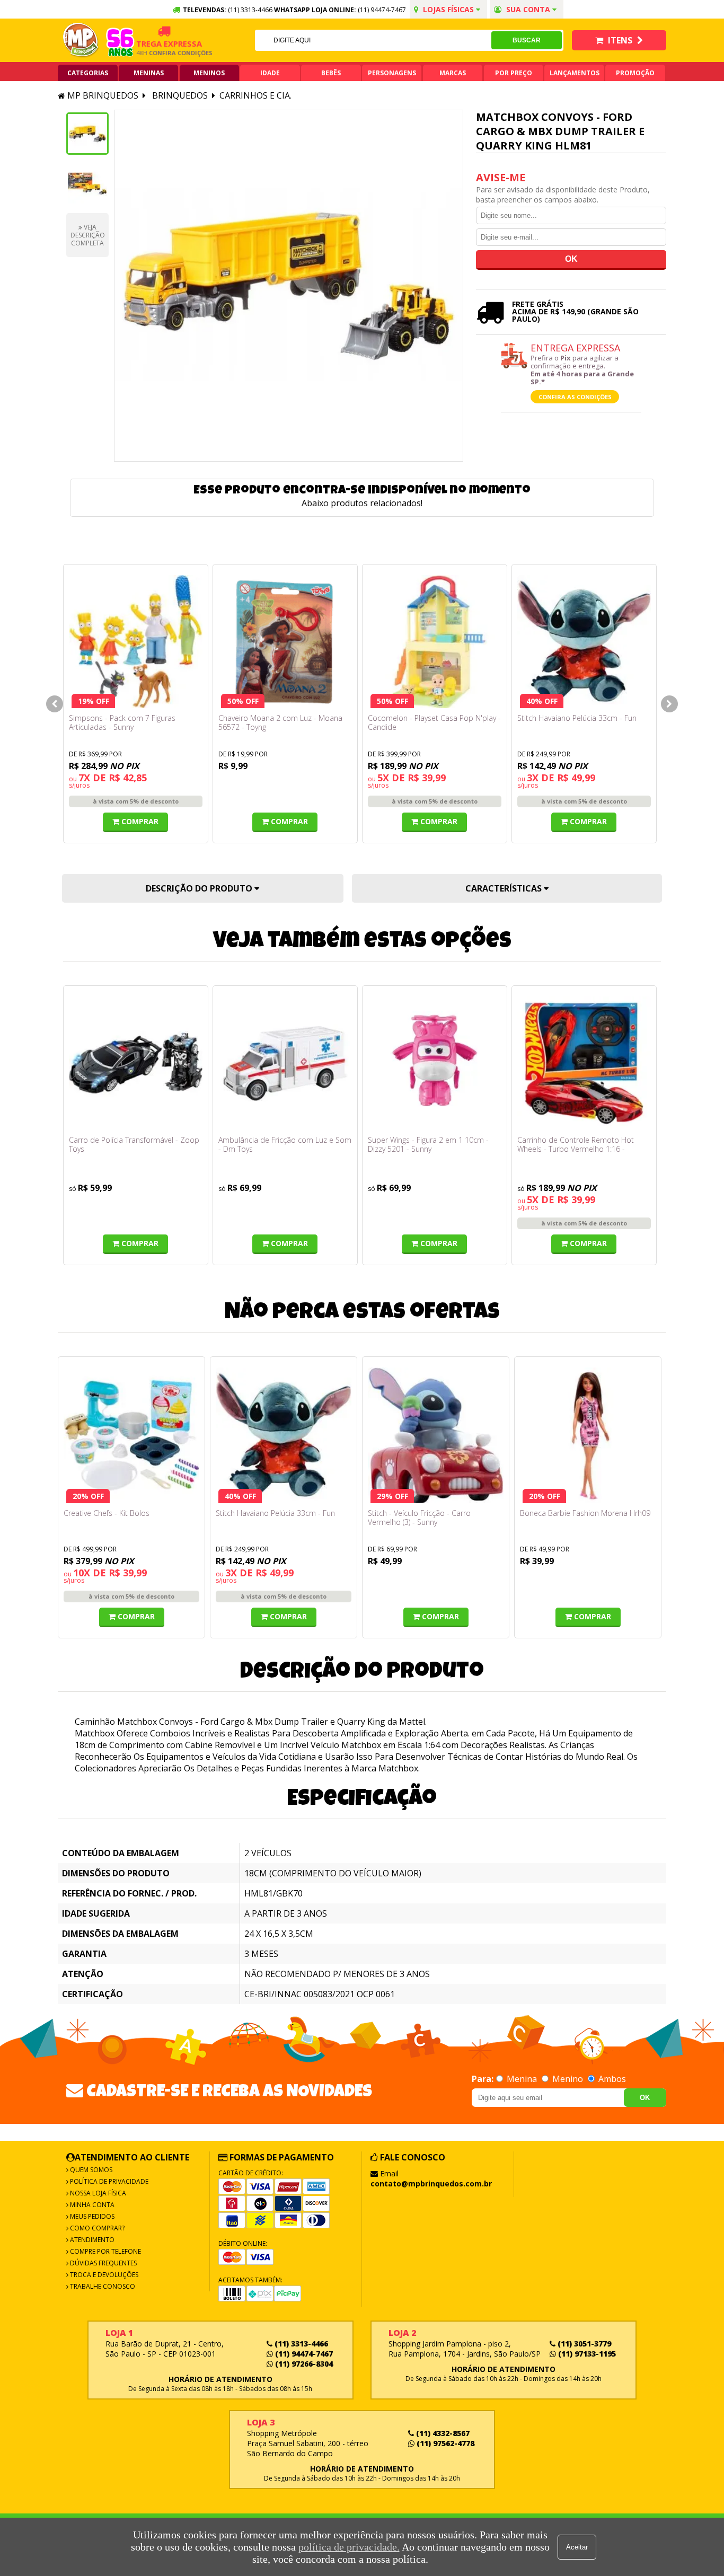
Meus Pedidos (91, 2216)
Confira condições (158, 53)
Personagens (392, 73)
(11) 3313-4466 (300, 2344)
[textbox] (373, 40)
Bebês (331, 73)
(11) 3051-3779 (583, 2344)
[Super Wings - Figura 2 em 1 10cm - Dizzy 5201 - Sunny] (435, 1063)
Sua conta (528, 9)
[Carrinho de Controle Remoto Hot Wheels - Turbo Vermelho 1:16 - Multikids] (584, 1063)
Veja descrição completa (88, 235)
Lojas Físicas (448, 9)
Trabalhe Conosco (102, 2286)
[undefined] (289, 286)
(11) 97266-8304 (303, 2364)
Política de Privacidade (108, 2181)
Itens (620, 40)
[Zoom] (87, 134)
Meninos (209, 73)
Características (505, 888)
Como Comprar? (96, 2228)
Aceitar (577, 2547)
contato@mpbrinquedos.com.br (431, 2184)
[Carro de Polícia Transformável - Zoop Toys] (136, 1063)
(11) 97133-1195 (586, 2354)
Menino (568, 2079)
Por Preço (514, 73)
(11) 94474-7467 (382, 10)
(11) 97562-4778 (444, 2443)
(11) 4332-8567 (442, 2433)
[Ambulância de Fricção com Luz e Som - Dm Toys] (285, 1063)
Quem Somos (90, 2170)
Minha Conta (91, 2205)
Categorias (88, 73)
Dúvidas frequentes (103, 2263)
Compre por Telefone (105, 2251)
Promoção (635, 73)
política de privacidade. (349, 2547)
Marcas (453, 73)
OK (645, 2098)
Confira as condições (575, 397)
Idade (270, 73)
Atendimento (91, 2240)
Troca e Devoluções (103, 2275)
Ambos (611, 2079)
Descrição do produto (200, 888)
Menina (522, 2079)
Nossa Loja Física (97, 2193)
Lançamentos (575, 73)
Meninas (149, 73)
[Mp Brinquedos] (81, 40)
